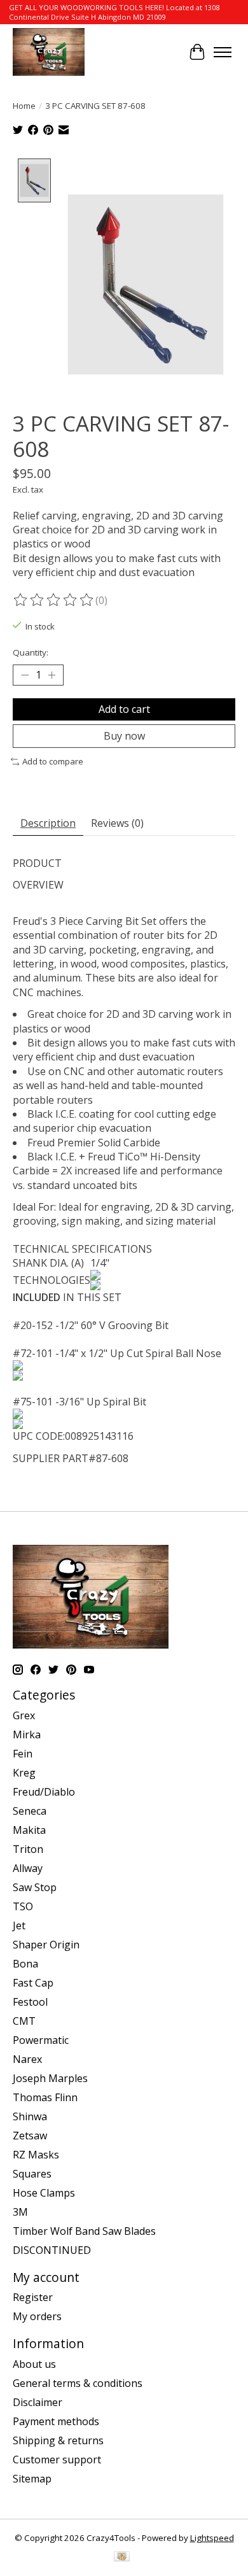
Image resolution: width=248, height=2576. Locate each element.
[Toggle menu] (223, 52)
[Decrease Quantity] (25, 675)
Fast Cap (33, 1983)
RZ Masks (36, 2155)
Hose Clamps (44, 2193)
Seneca (30, 1811)
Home (24, 106)
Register (33, 2297)
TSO (23, 1906)
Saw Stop (35, 1887)
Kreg (24, 1773)
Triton (28, 1849)
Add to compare (53, 761)
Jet (19, 1925)
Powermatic (41, 2040)
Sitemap (32, 2479)
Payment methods (56, 2421)
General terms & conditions (78, 2383)
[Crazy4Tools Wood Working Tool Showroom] (49, 52)
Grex (24, 1715)
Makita (29, 1830)
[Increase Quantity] (52, 675)
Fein (23, 1754)
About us (34, 2364)
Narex (27, 2059)
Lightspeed (212, 2538)
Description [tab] (48, 823)
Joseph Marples (50, 2078)
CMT (24, 2021)
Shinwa (30, 2116)
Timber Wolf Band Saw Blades (84, 2231)
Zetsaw (30, 2136)
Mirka (27, 1735)
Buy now (124, 736)
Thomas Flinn (45, 2097)
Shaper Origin (46, 1945)
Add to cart (124, 709)
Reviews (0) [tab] (117, 823)
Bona (25, 1964)
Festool (30, 2002)
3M (20, 2212)
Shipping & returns (58, 2440)
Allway (28, 1868)
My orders (37, 2316)
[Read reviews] (54, 600)
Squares (32, 2174)
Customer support (57, 2460)
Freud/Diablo (44, 1792)
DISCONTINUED (52, 2250)
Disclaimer (38, 2402)
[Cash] (122, 2558)
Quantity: (31, 652)
